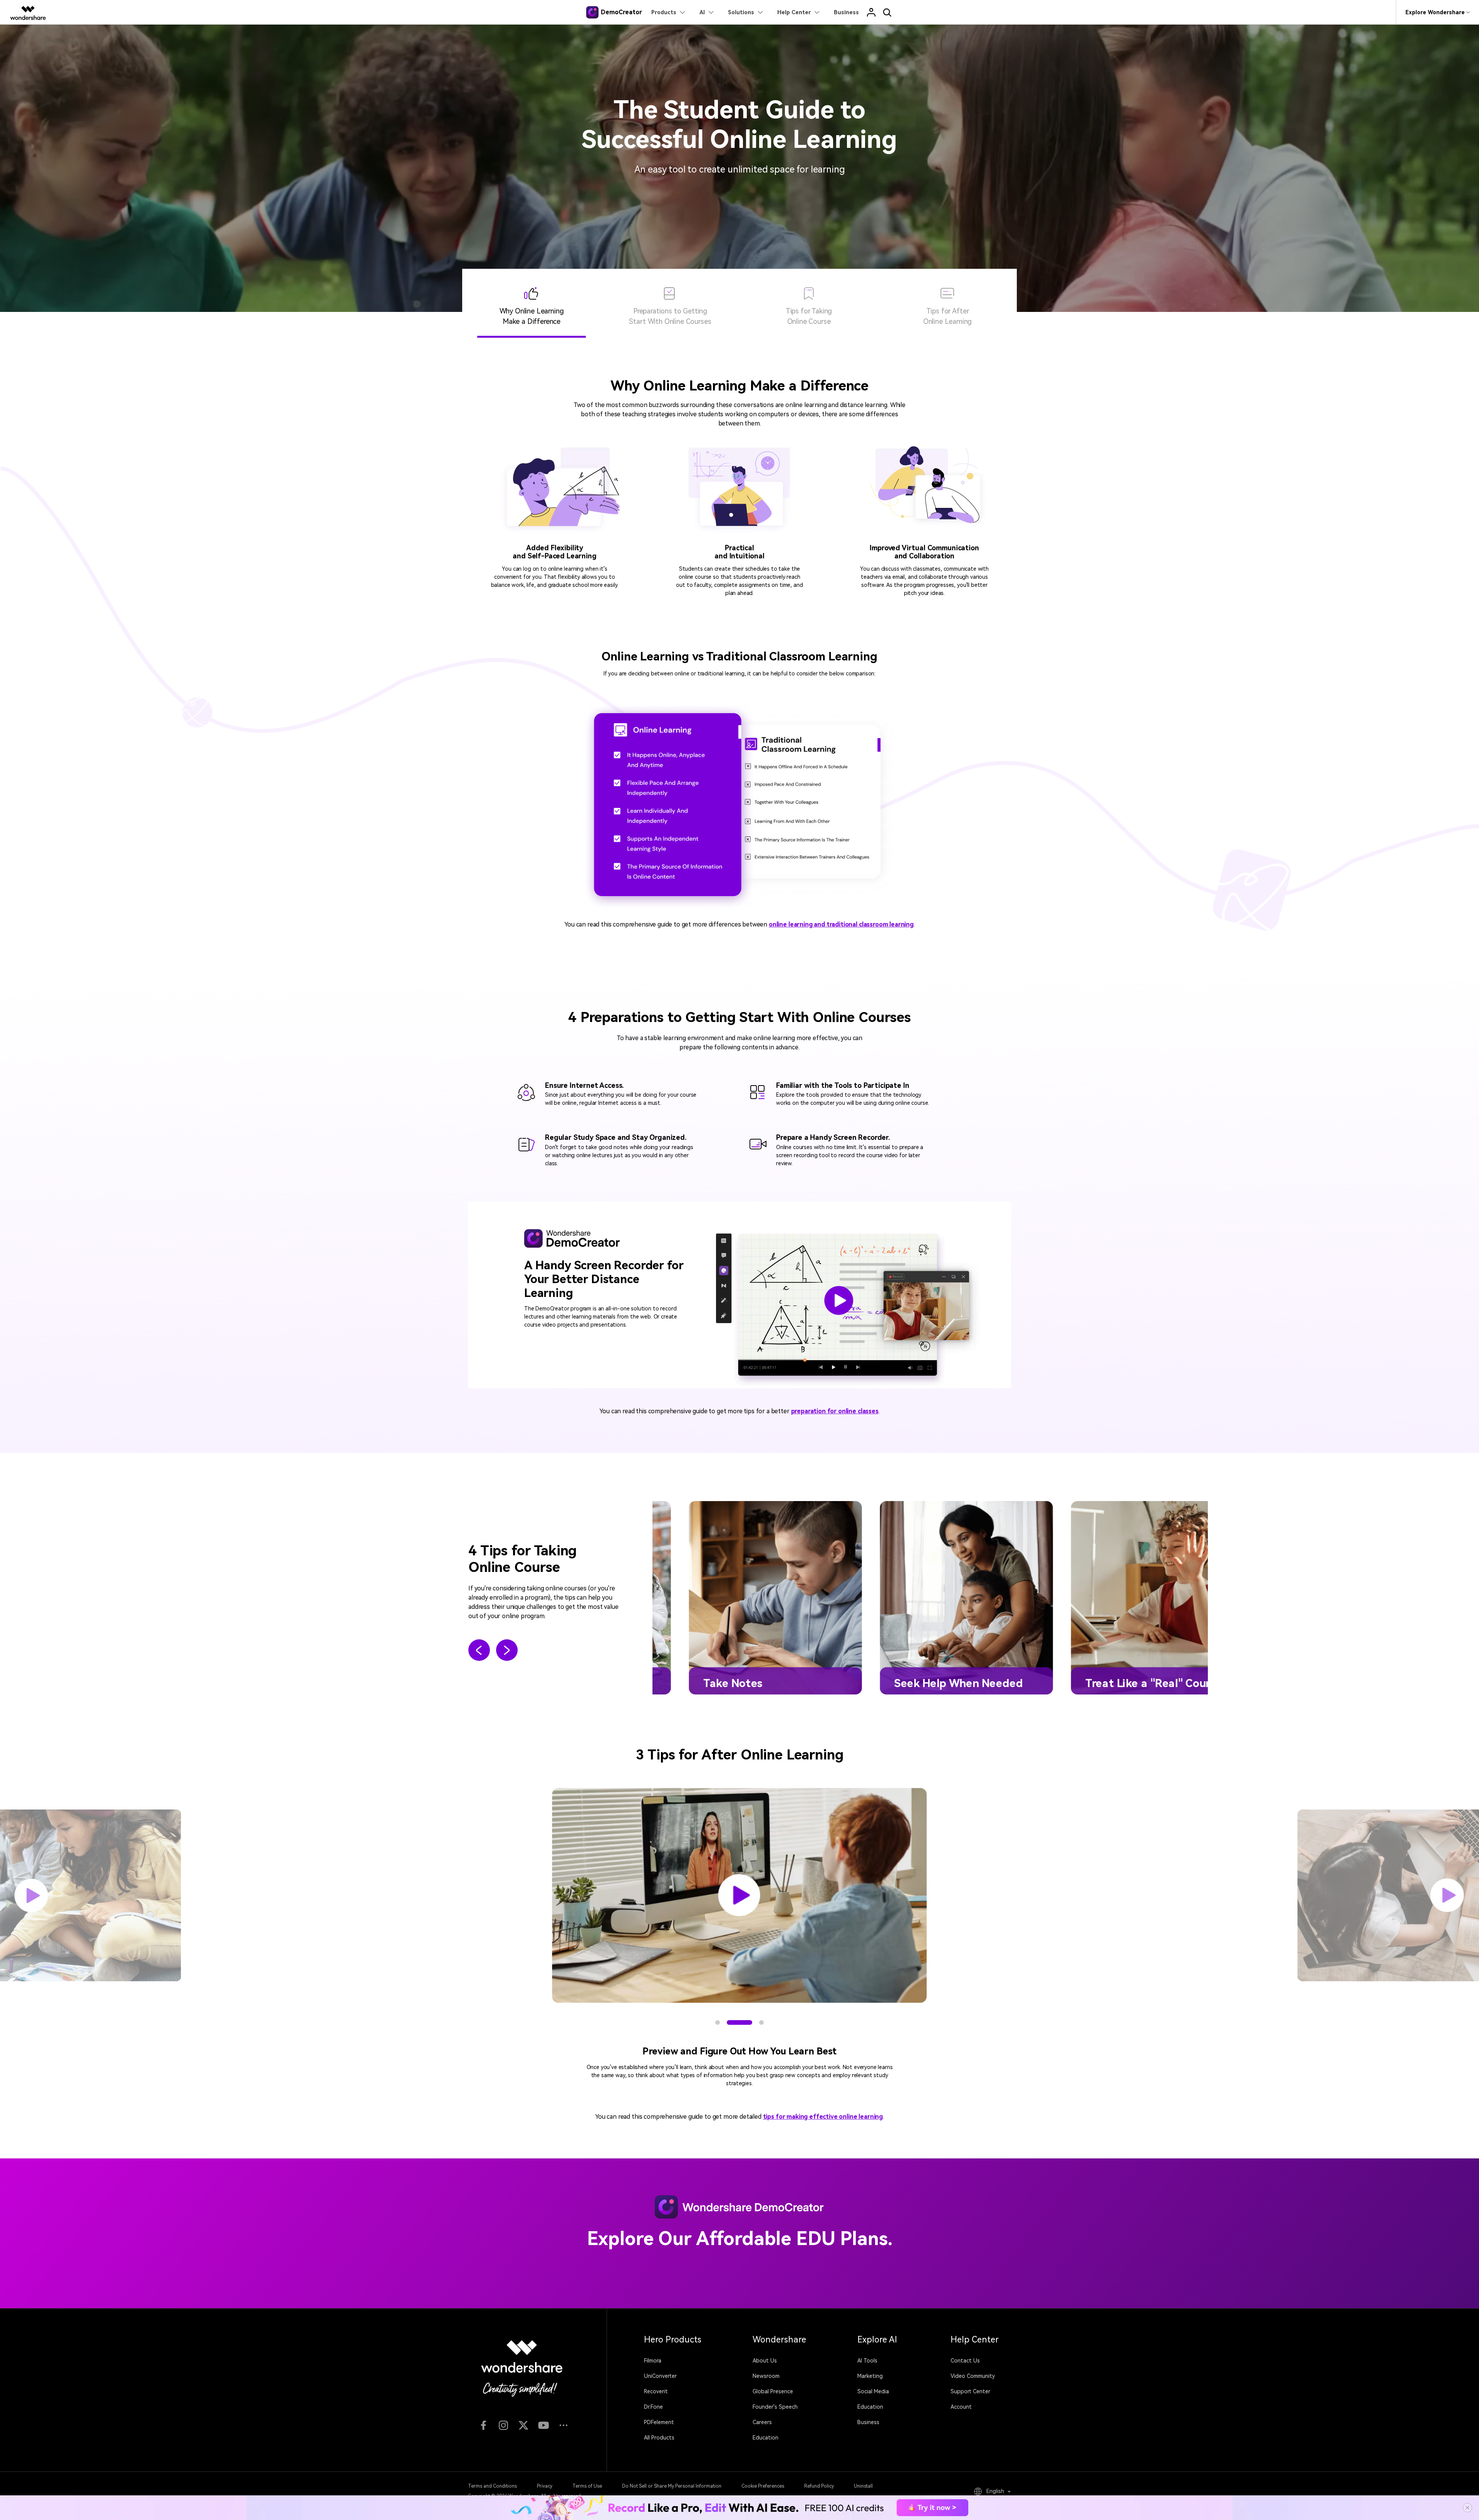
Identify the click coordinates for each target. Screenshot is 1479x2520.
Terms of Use (587, 2486)
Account (961, 2407)
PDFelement (659, 2422)
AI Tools (867, 2361)
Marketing (870, 2376)
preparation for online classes (835, 1411)
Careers (762, 2422)
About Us (765, 2361)
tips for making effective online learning (823, 2117)
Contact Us (965, 2361)
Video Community (973, 2376)
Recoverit (656, 2391)
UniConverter (660, 2376)
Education (765, 2438)
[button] (479, 1651)
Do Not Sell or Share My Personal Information (672, 2486)
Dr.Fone (653, 2407)
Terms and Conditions (492, 2486)
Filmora (653, 2361)
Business (868, 2422)
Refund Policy (819, 2486)
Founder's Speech (775, 2407)
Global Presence (773, 2391)
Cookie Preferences (763, 2486)
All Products (659, 2438)
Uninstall (863, 2486)
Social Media (873, 2391)
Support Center (970, 2391)
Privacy (545, 2486)
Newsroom (766, 2376)
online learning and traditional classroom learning (841, 924)
